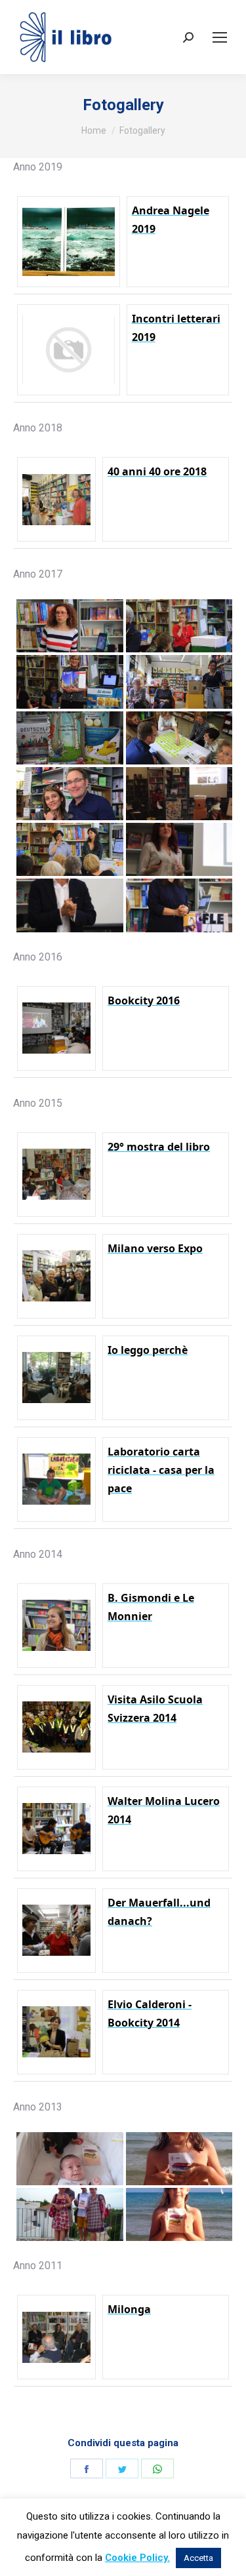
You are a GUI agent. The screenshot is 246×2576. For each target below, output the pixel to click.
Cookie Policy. (137, 2558)
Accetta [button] (198, 2558)
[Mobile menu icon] (220, 37)
